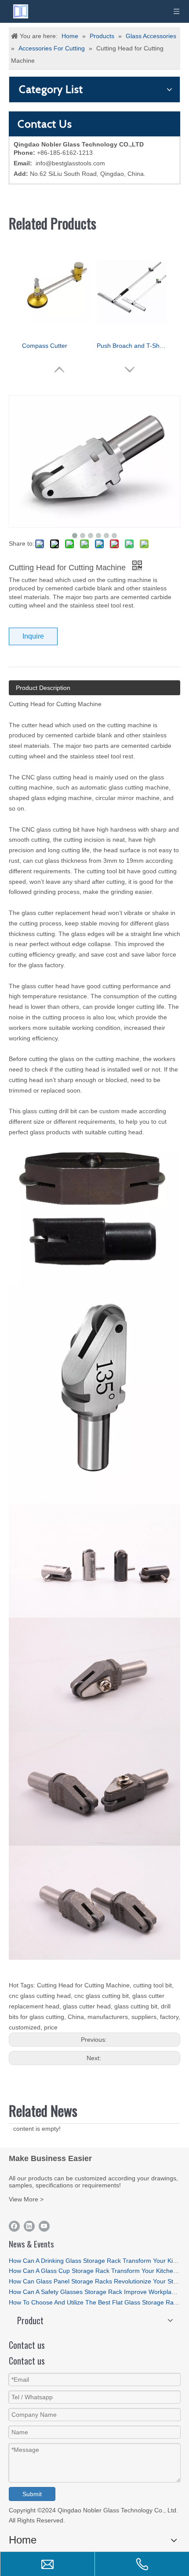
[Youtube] (44, 2226)
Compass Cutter (45, 346)
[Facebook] (14, 2226)
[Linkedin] (29, 2226)
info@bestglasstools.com (70, 163)
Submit (32, 2494)
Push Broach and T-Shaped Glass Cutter (132, 346)
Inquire (33, 636)
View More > (26, 2199)
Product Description (43, 688)
